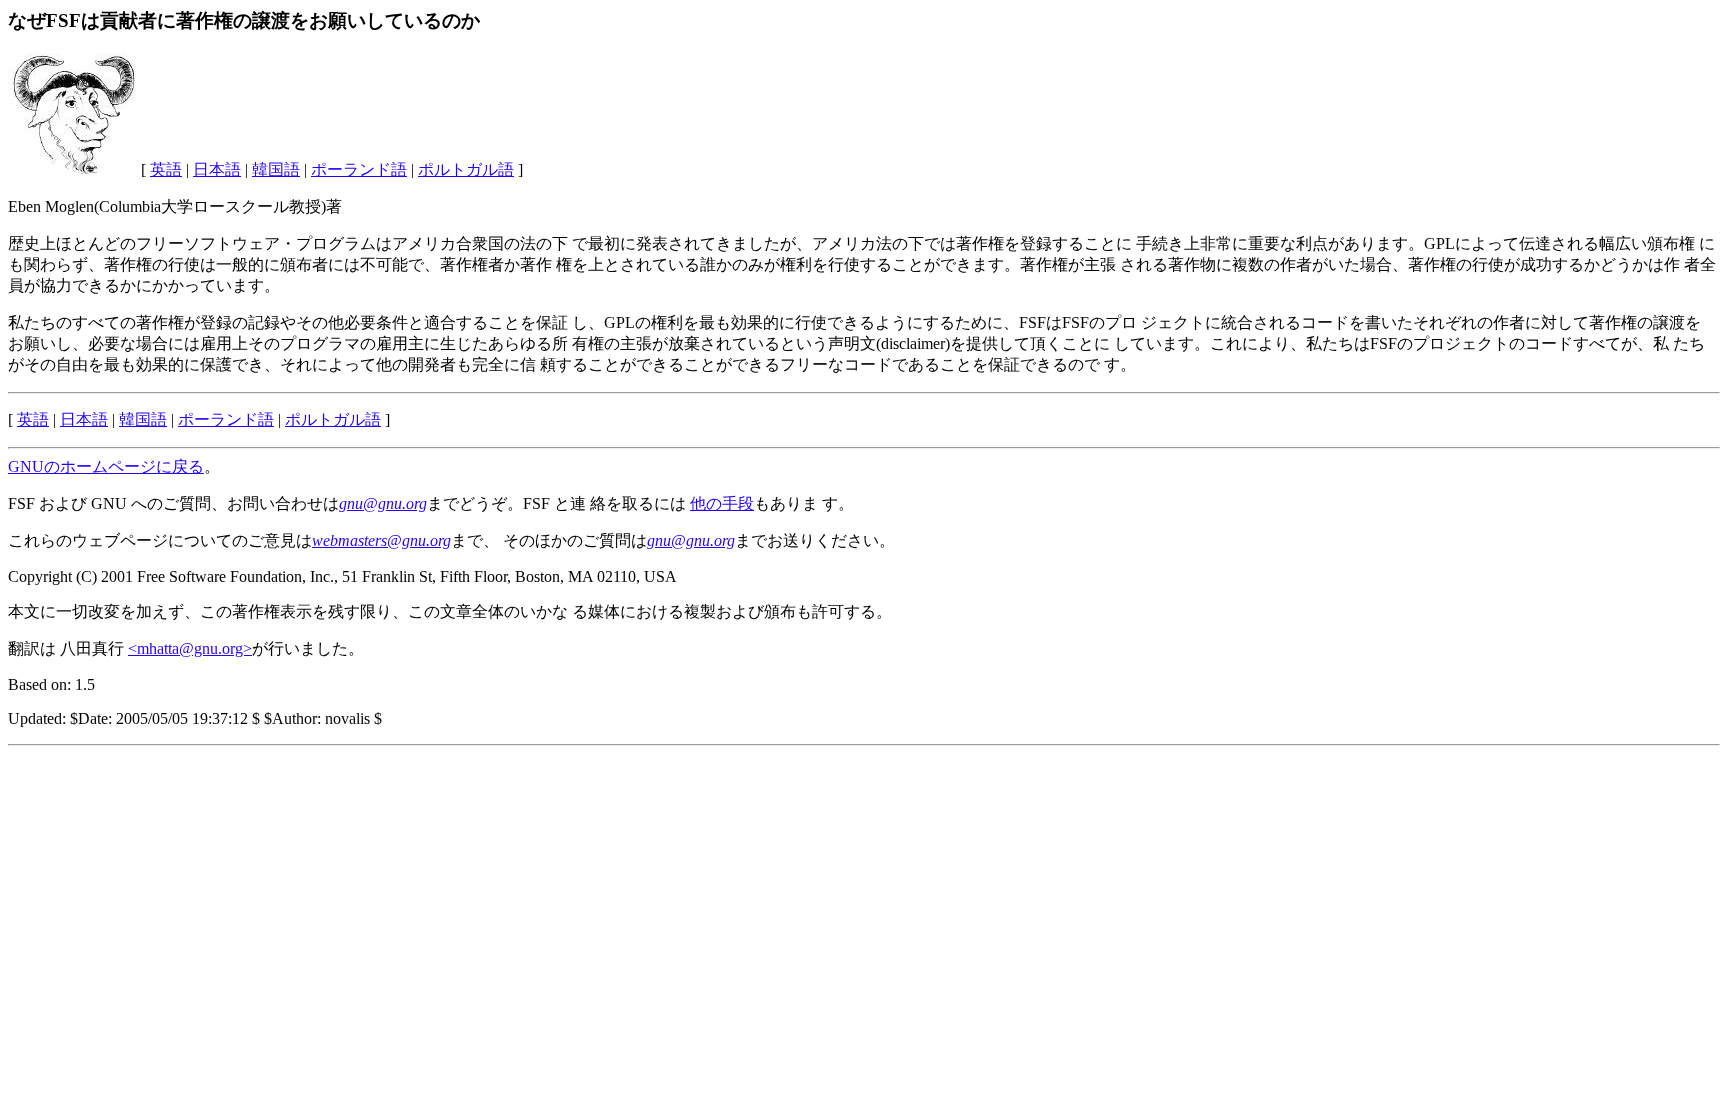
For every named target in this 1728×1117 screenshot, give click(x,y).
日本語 (217, 169)
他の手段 (722, 503)
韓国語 (276, 169)
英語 (166, 169)
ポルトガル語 (466, 169)
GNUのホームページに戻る (106, 466)
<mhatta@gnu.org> (190, 648)
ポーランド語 (359, 169)
